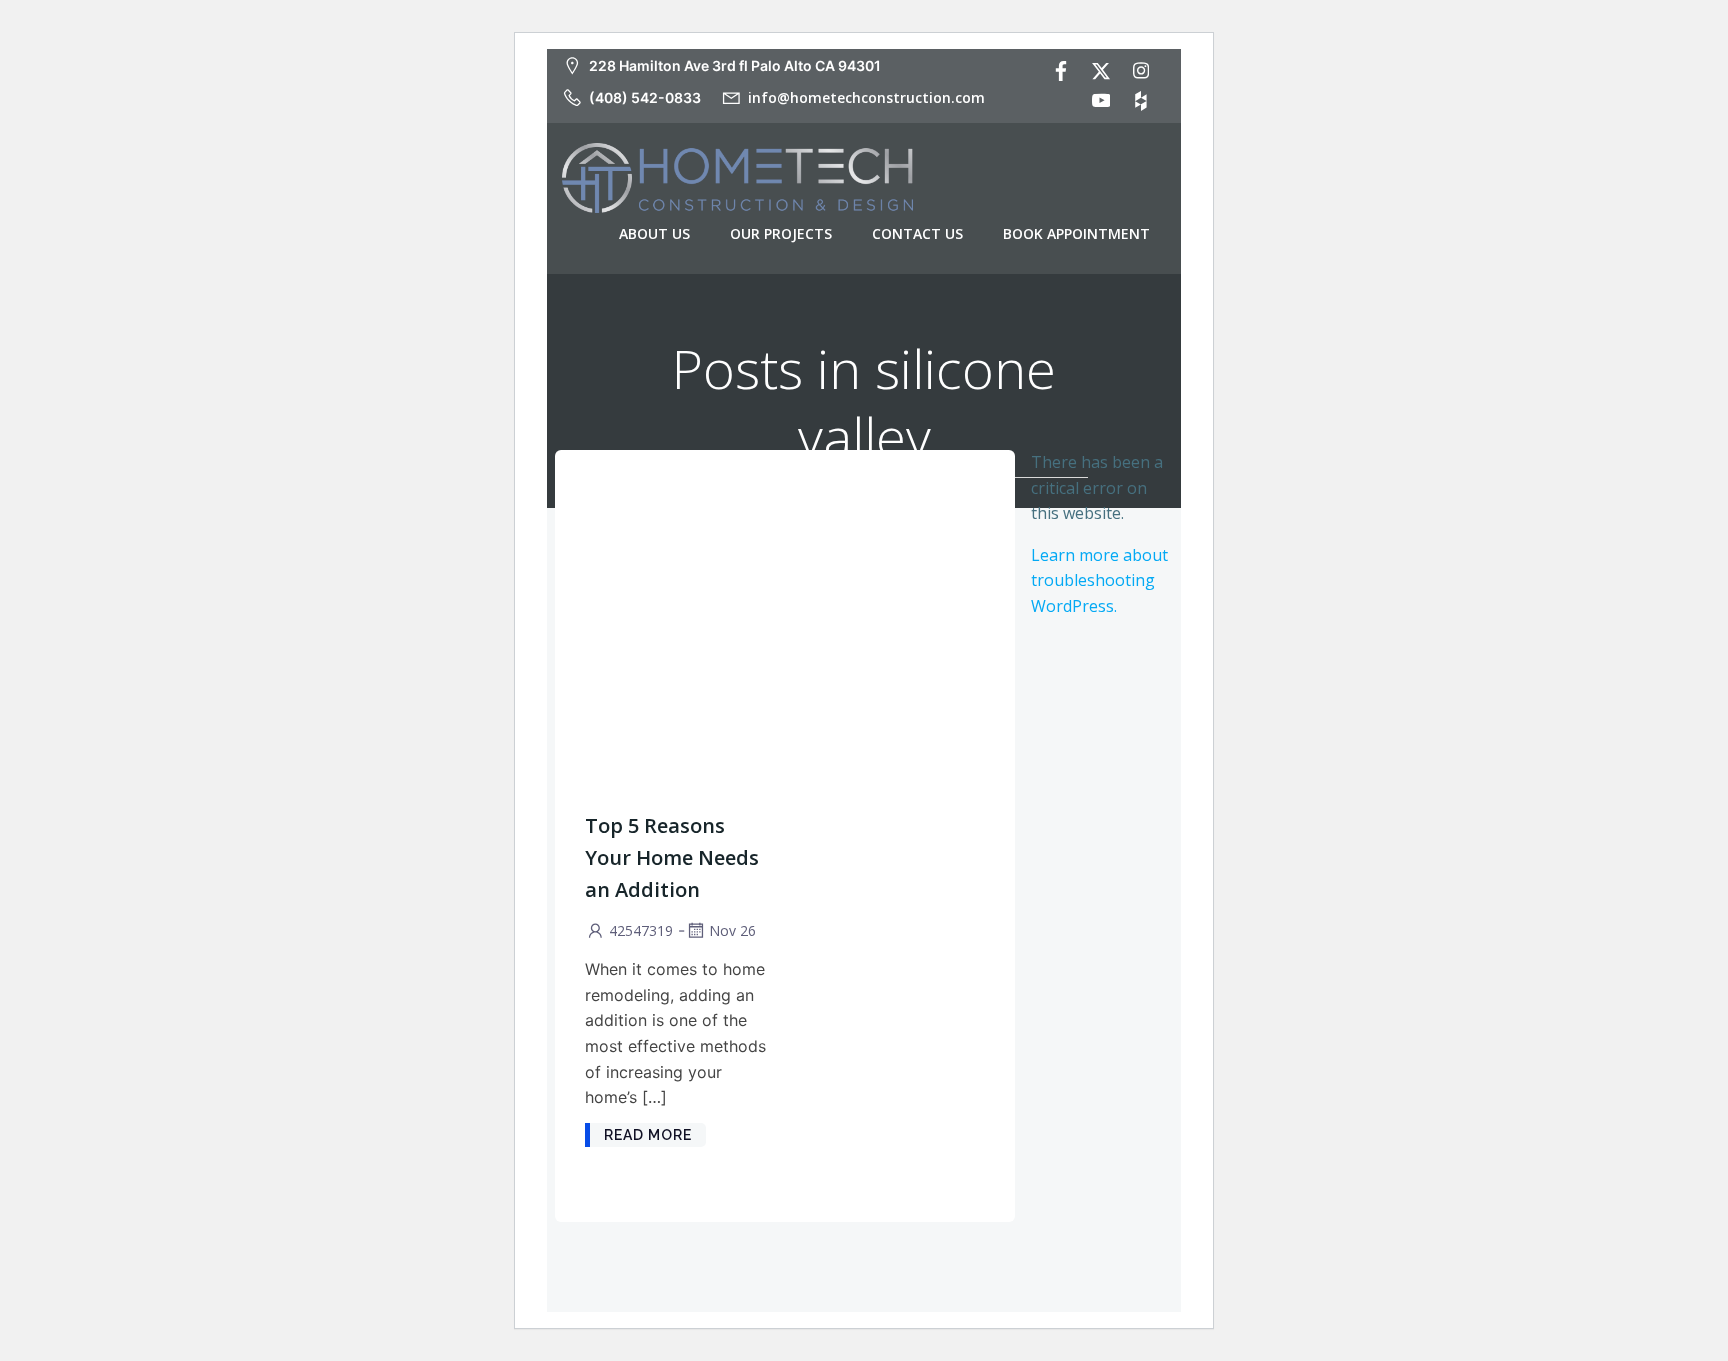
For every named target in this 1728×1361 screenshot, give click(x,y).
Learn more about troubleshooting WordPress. (1099, 580)
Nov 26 (732, 930)
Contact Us (917, 233)
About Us (654, 233)
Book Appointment (1076, 233)
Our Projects (781, 233)
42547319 (641, 930)
